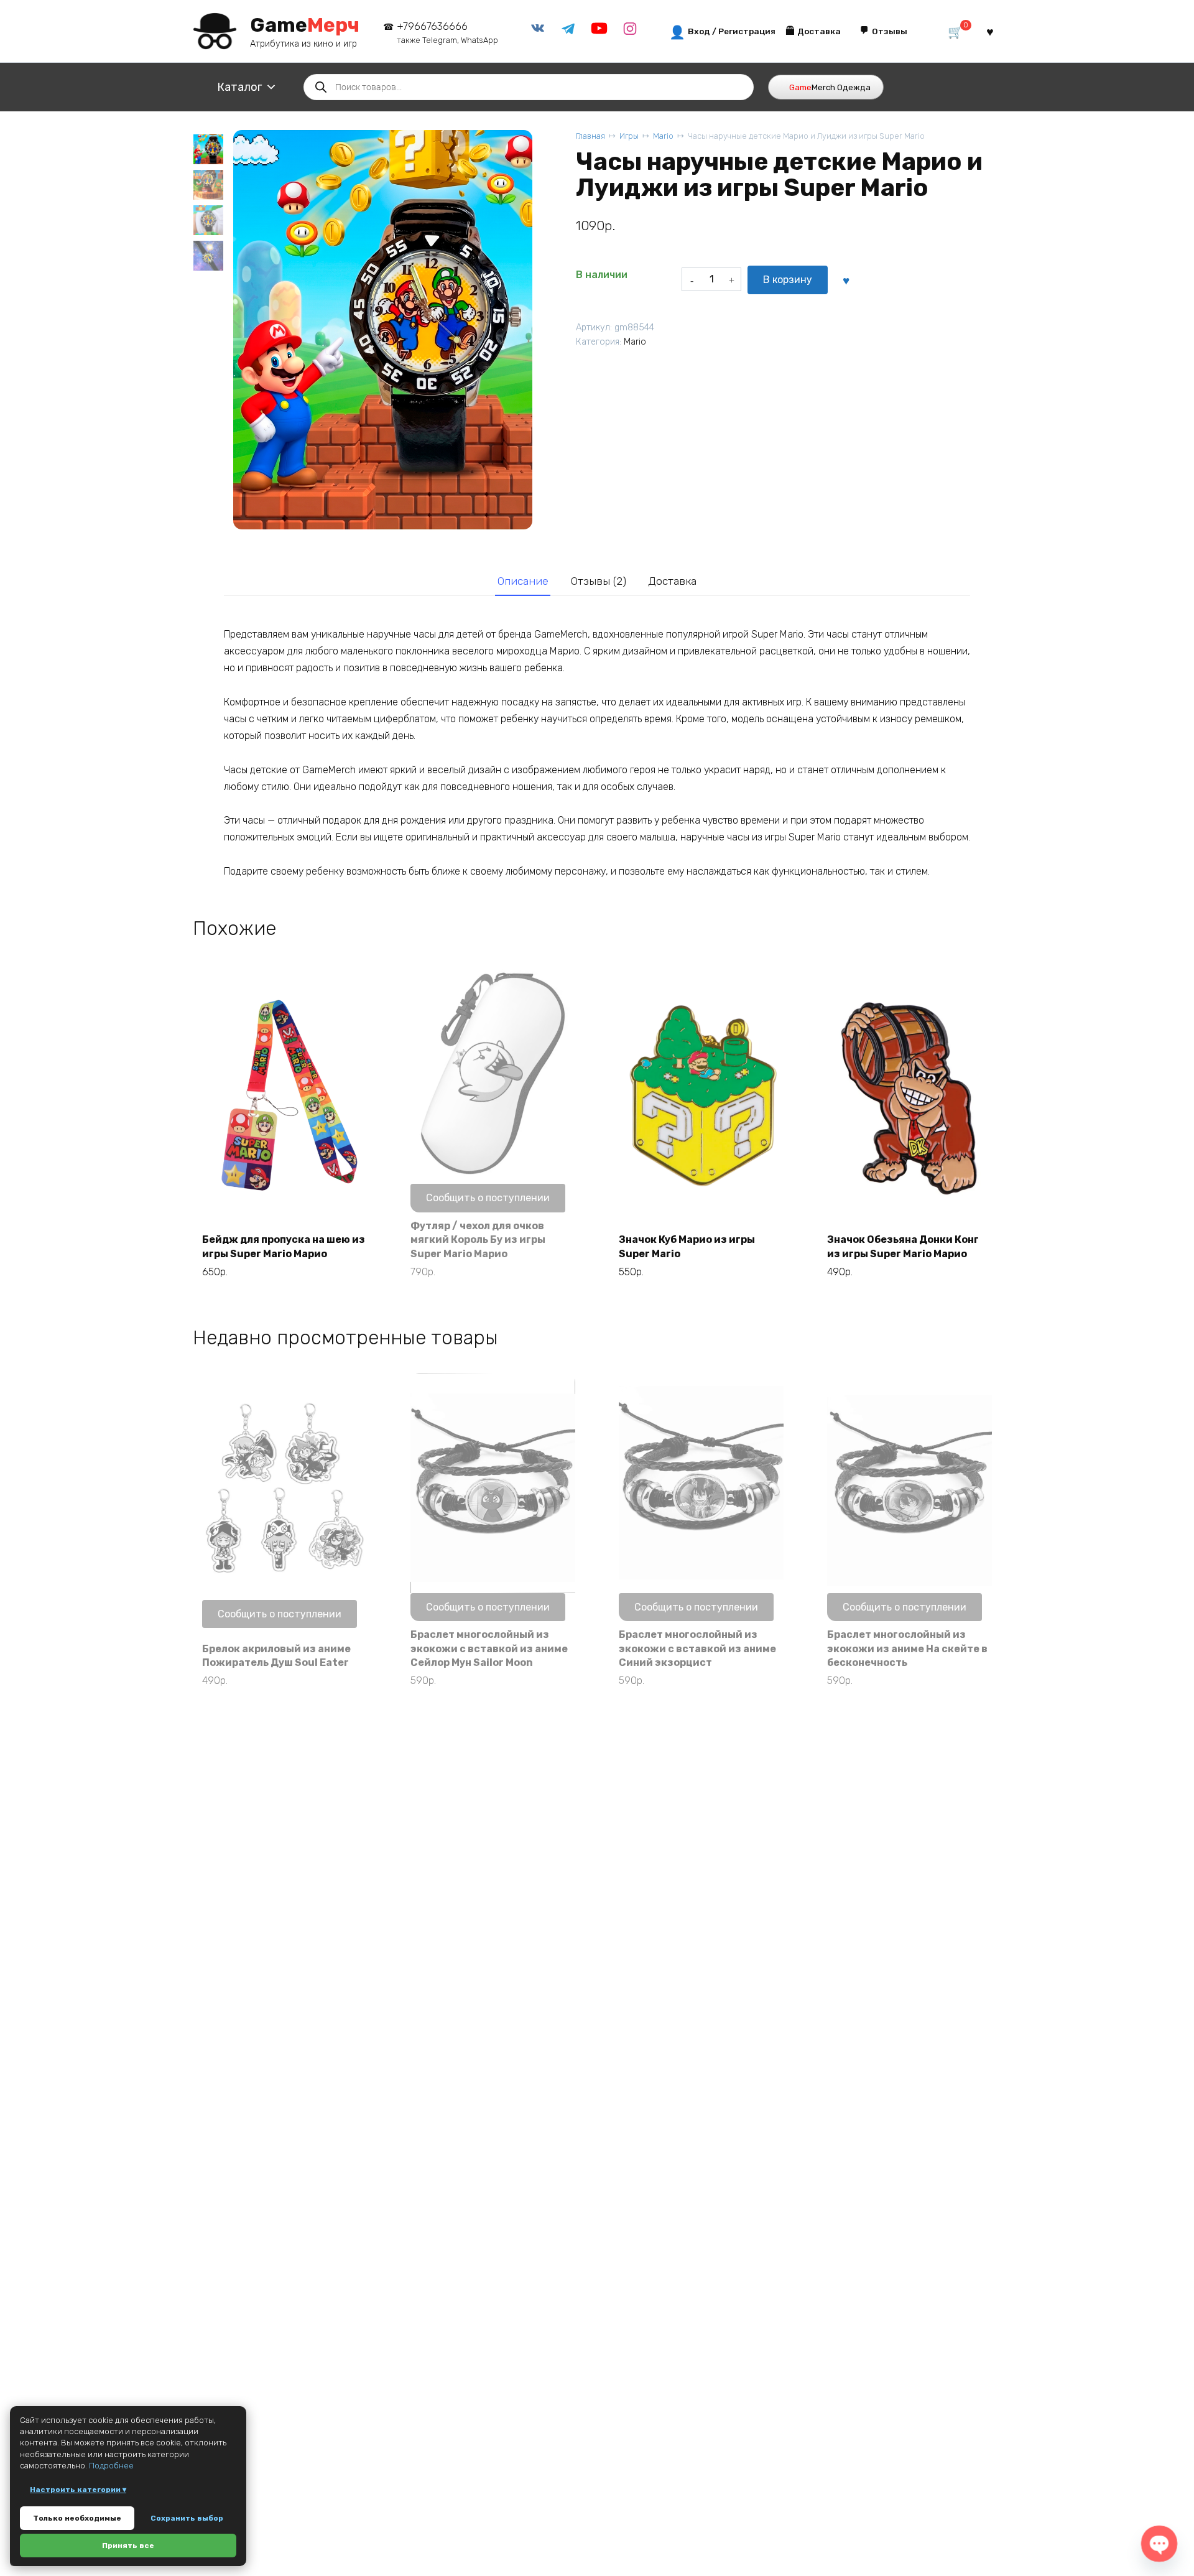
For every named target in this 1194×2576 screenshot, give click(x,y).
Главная (590, 136)
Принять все (128, 2546)
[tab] (523, 581)
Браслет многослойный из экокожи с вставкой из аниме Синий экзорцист (697, 1648)
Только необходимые (77, 2518)
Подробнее (111, 2466)
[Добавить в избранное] (846, 280)
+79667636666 (447, 33)
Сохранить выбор (187, 2518)
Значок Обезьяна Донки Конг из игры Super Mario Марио (903, 1246)
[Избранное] (990, 31)
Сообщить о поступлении (488, 1198)
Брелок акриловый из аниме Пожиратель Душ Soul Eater (276, 1656)
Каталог (239, 87)
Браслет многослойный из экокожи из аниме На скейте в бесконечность (907, 1648)
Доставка (672, 581)
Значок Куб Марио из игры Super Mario (687, 1246)
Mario (663, 136)
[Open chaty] (1159, 2544)
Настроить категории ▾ (78, 2490)
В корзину (788, 280)
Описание (523, 581)
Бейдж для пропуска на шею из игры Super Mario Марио (284, 1246)
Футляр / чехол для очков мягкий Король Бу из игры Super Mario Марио (478, 1240)
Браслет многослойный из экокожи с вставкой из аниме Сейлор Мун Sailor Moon (489, 1648)
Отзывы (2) (599, 581)
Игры (629, 136)
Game (305, 25)
